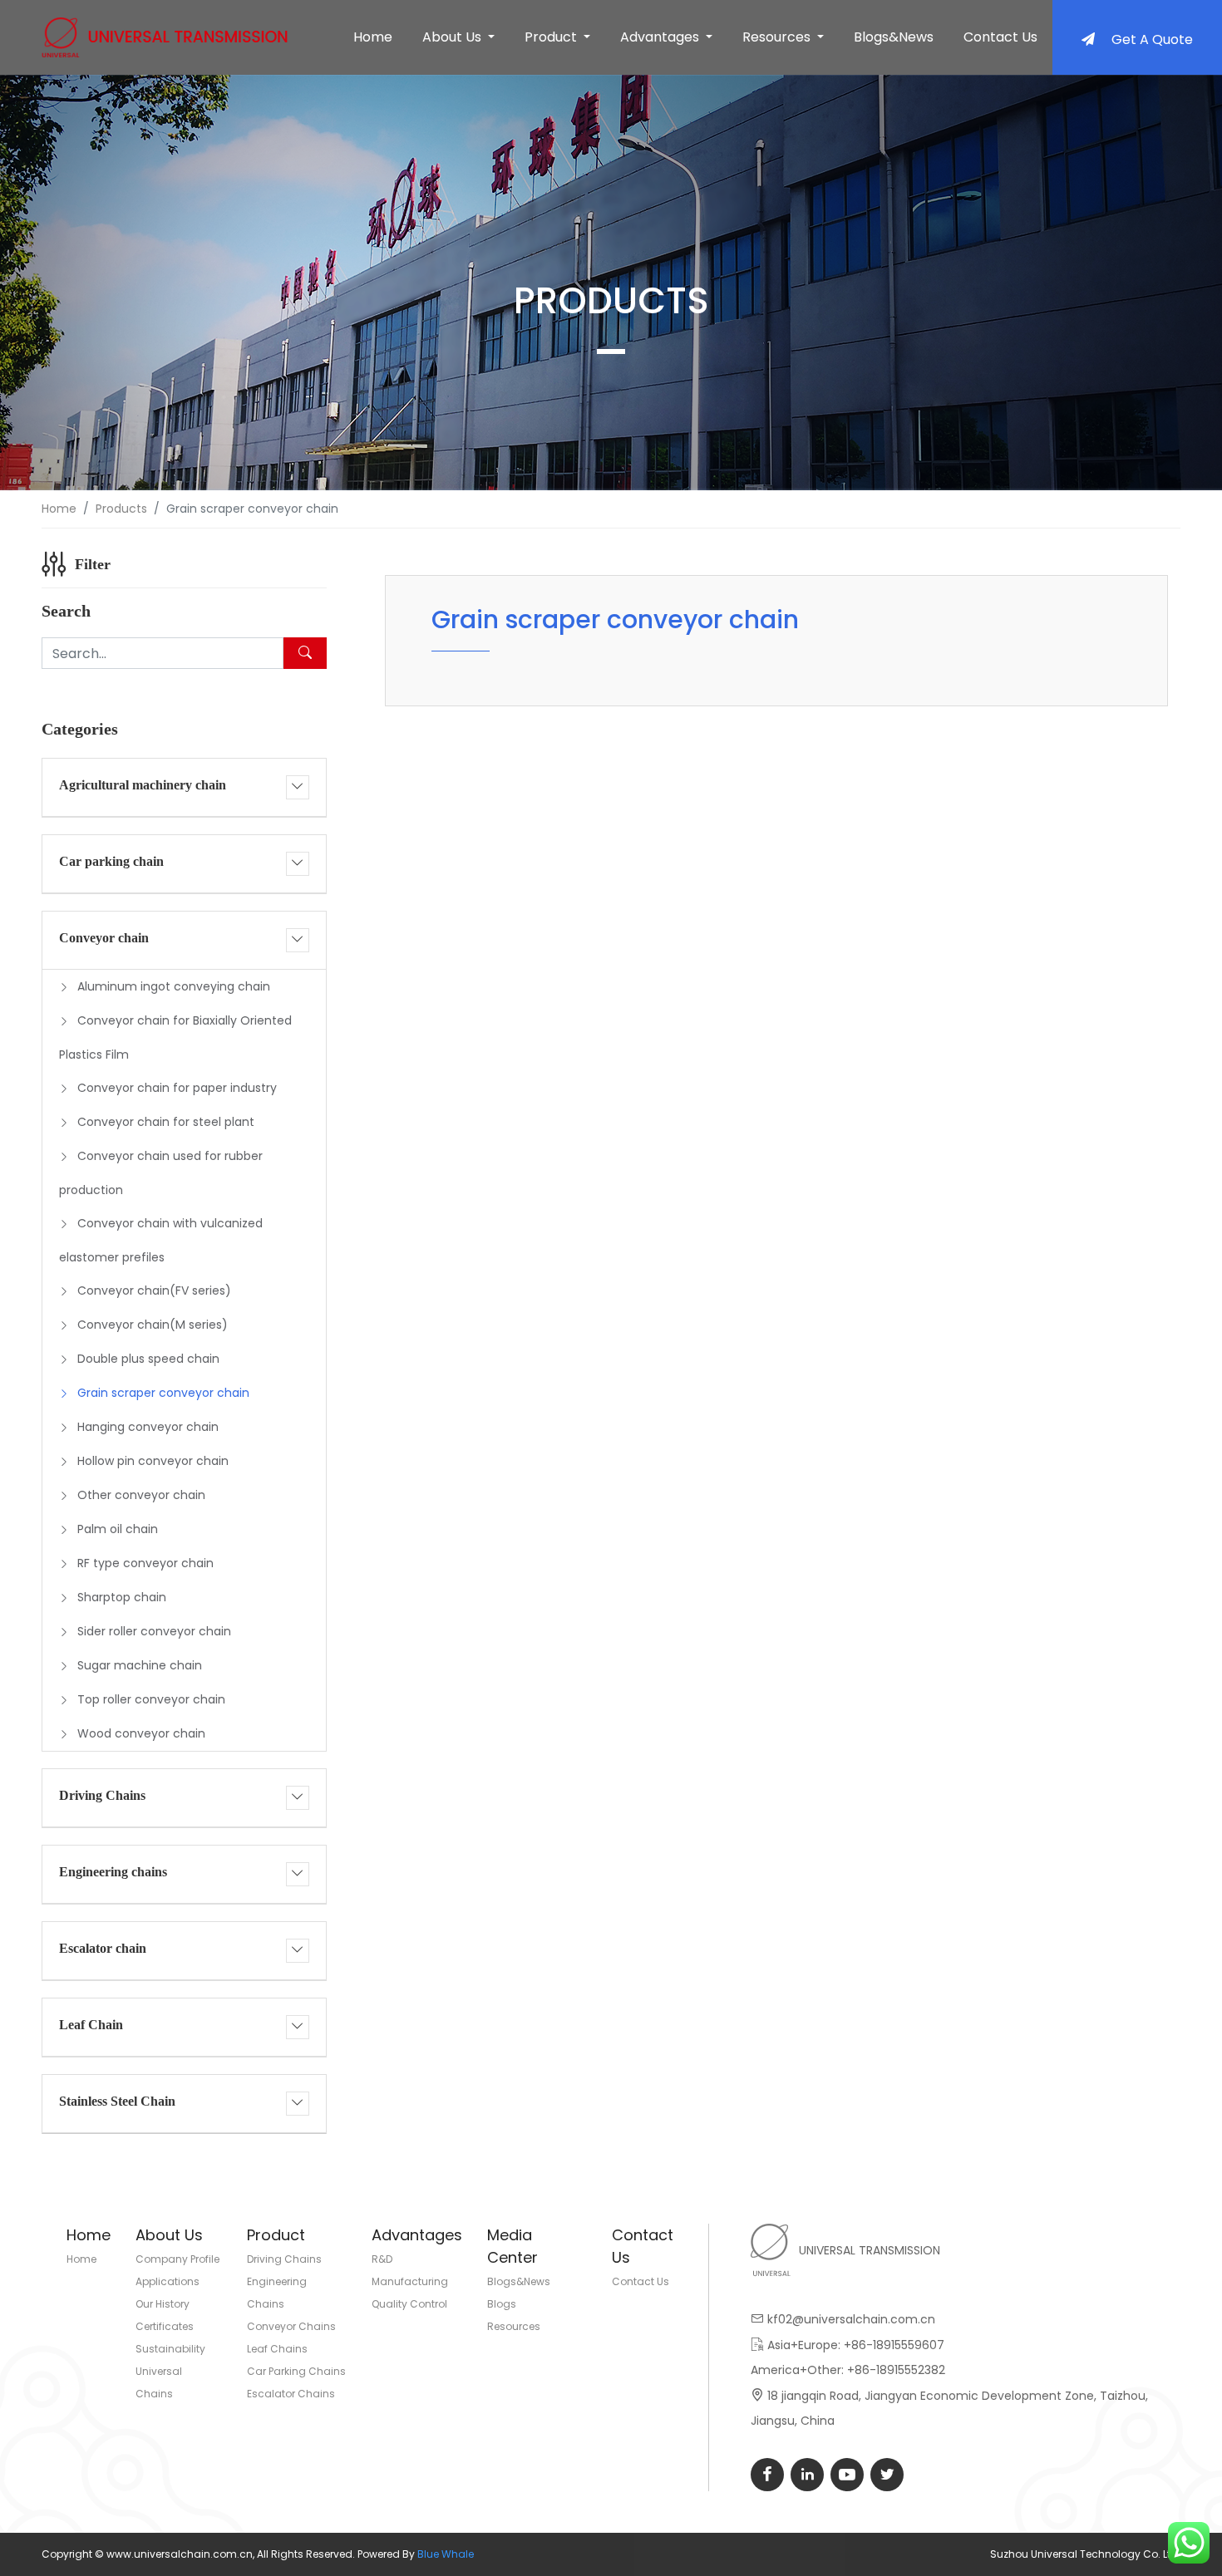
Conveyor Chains (291, 2326)
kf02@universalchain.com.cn (851, 2319)
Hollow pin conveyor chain (153, 1461)
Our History (163, 2304)
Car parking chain (111, 861)
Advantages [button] (661, 37)
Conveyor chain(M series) (153, 1325)
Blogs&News (894, 37)
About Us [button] (453, 37)
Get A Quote (1152, 39)
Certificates (165, 2326)
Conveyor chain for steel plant (166, 1122)
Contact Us (1000, 37)
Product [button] (552, 37)
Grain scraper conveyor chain (163, 1393)
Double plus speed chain (148, 1359)
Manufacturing (410, 2281)
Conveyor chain (104, 938)
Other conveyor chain (141, 1495)
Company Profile (177, 2259)
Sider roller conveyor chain (154, 1631)
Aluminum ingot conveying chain (174, 986)
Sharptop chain (122, 1597)
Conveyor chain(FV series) (154, 1290)
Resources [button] (778, 37)
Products (121, 509)
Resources (514, 2326)
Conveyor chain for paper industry (177, 1088)
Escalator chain (103, 1948)
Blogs (502, 2304)
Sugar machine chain (140, 1665)
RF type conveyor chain (145, 1563)
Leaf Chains (277, 2349)
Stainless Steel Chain (117, 2101)
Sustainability (170, 2349)
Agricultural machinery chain (143, 785)
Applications (168, 2281)
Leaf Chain (91, 2025)
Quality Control (409, 2304)
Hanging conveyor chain (148, 1427)
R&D (382, 2259)
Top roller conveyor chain (151, 1699)
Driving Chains (102, 1795)
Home (373, 37)
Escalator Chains (291, 2394)
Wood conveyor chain (141, 1733)
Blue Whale (446, 2554)
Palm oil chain (118, 1529)
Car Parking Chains (296, 2371)
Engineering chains (113, 1872)
